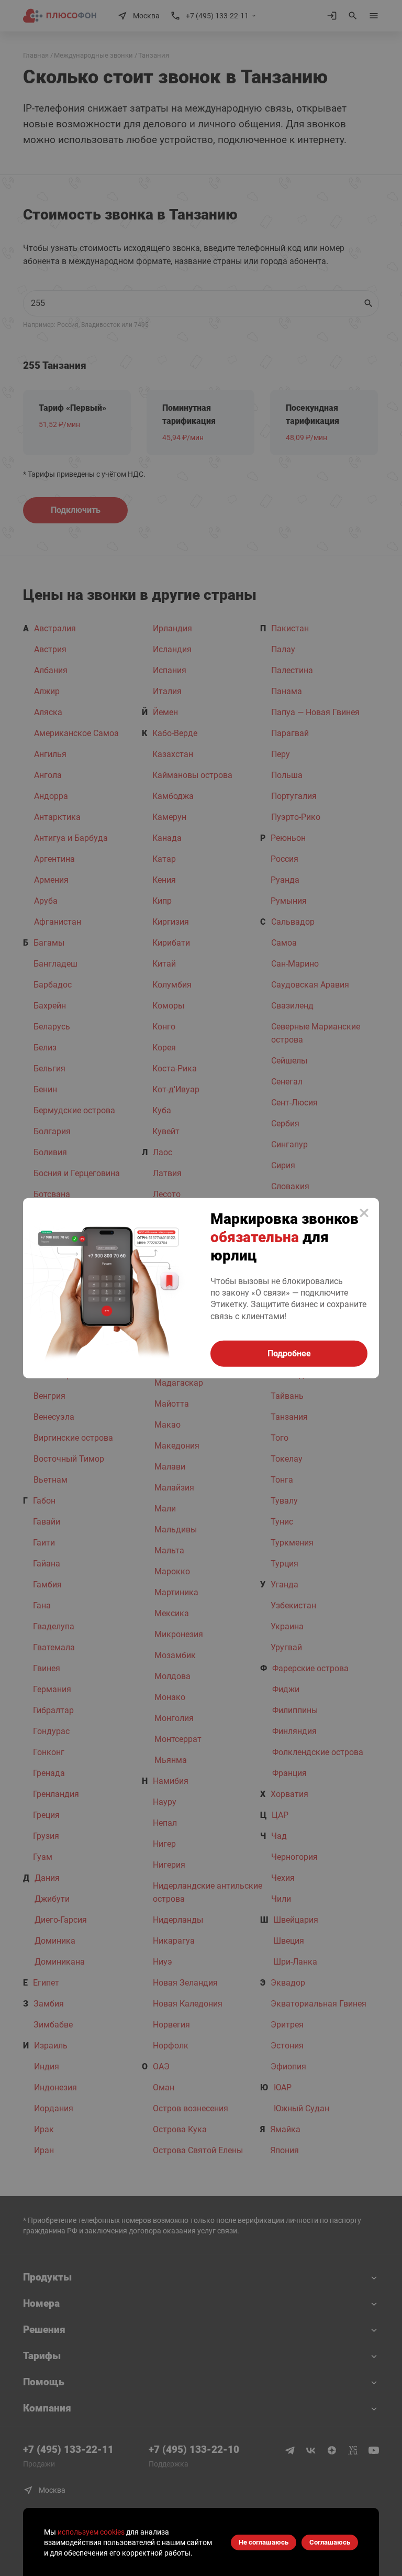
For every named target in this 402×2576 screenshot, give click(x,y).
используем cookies (91, 2532)
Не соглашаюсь (264, 2542)
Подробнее (289, 1353)
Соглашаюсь (330, 2542)
